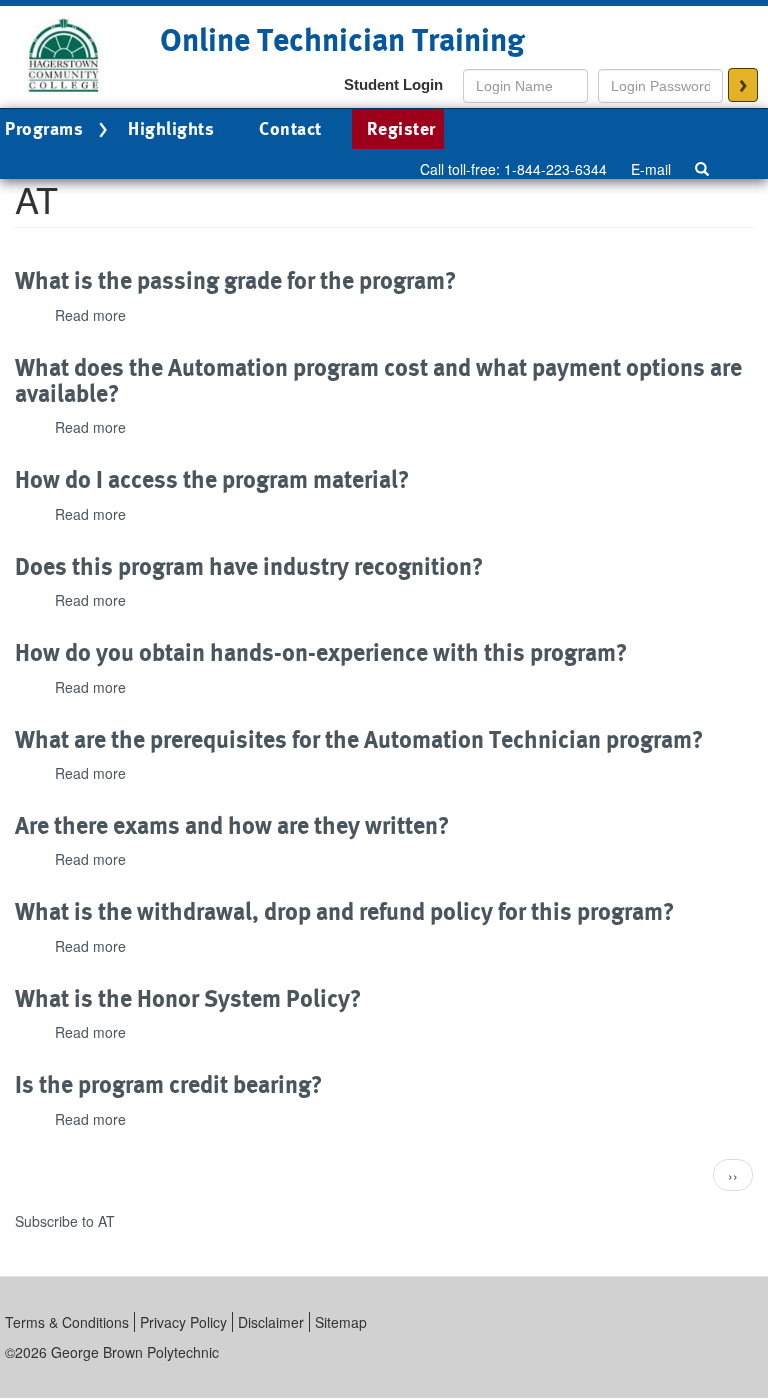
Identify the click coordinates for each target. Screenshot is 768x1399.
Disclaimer (271, 1322)
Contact (290, 128)
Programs (44, 128)
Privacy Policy (183, 1322)
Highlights (171, 128)
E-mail (651, 169)
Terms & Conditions (67, 1322)
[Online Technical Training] (65, 54)
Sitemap (341, 1322)
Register (401, 128)
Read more (90, 315)
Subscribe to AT (65, 1221)
